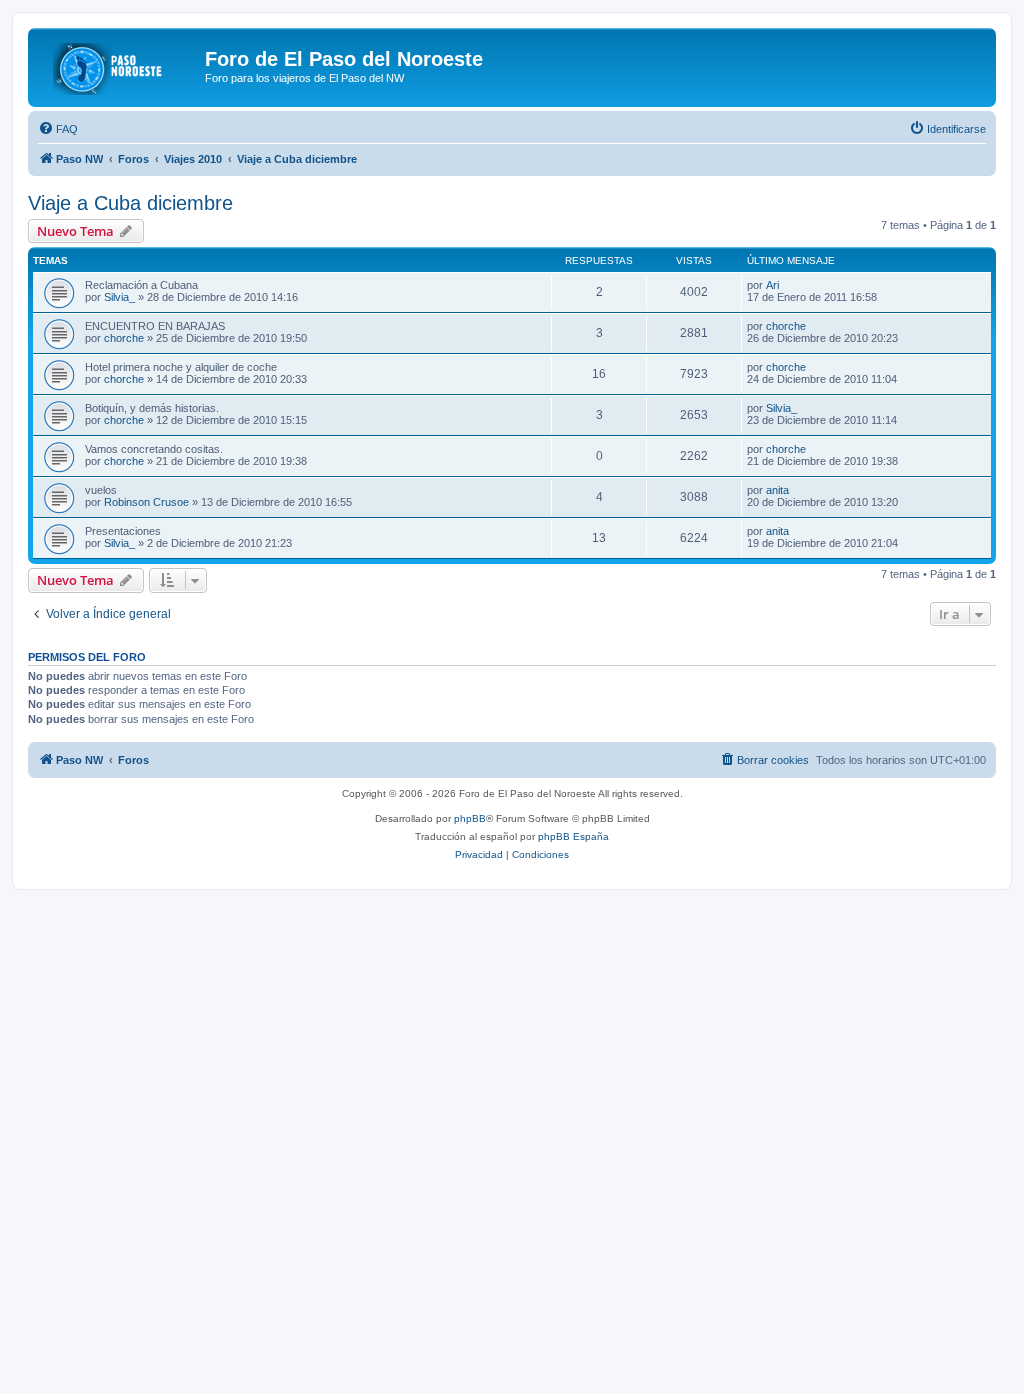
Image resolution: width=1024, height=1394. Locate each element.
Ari (772, 285)
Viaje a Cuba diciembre (130, 203)
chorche (124, 338)
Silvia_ (119, 297)
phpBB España (573, 836)
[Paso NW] (119, 65)
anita (777, 490)
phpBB (470, 818)
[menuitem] (58, 129)
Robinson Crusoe (146, 502)
